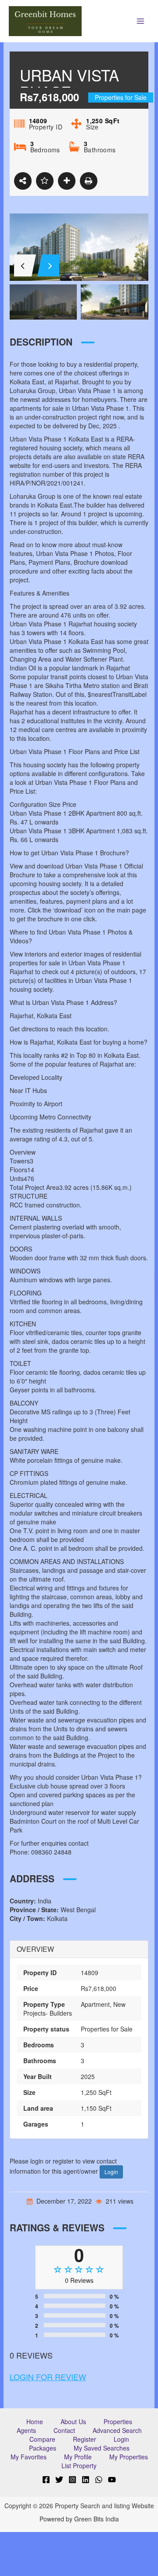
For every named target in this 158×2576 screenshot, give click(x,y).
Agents (26, 2430)
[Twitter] (59, 2480)
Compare (42, 2439)
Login (111, 2172)
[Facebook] (46, 2480)
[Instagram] (72, 2480)
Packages (43, 2448)
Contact (64, 2430)
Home (35, 2421)
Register (84, 2439)
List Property (79, 2466)
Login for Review (48, 2377)
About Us (73, 2421)
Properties (118, 2421)
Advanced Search (117, 2430)
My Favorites (29, 2457)
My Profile (78, 2457)
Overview (35, 1949)
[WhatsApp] (99, 2480)
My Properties (129, 2457)
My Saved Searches (102, 2448)
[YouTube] (112, 2480)
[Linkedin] (86, 2480)
